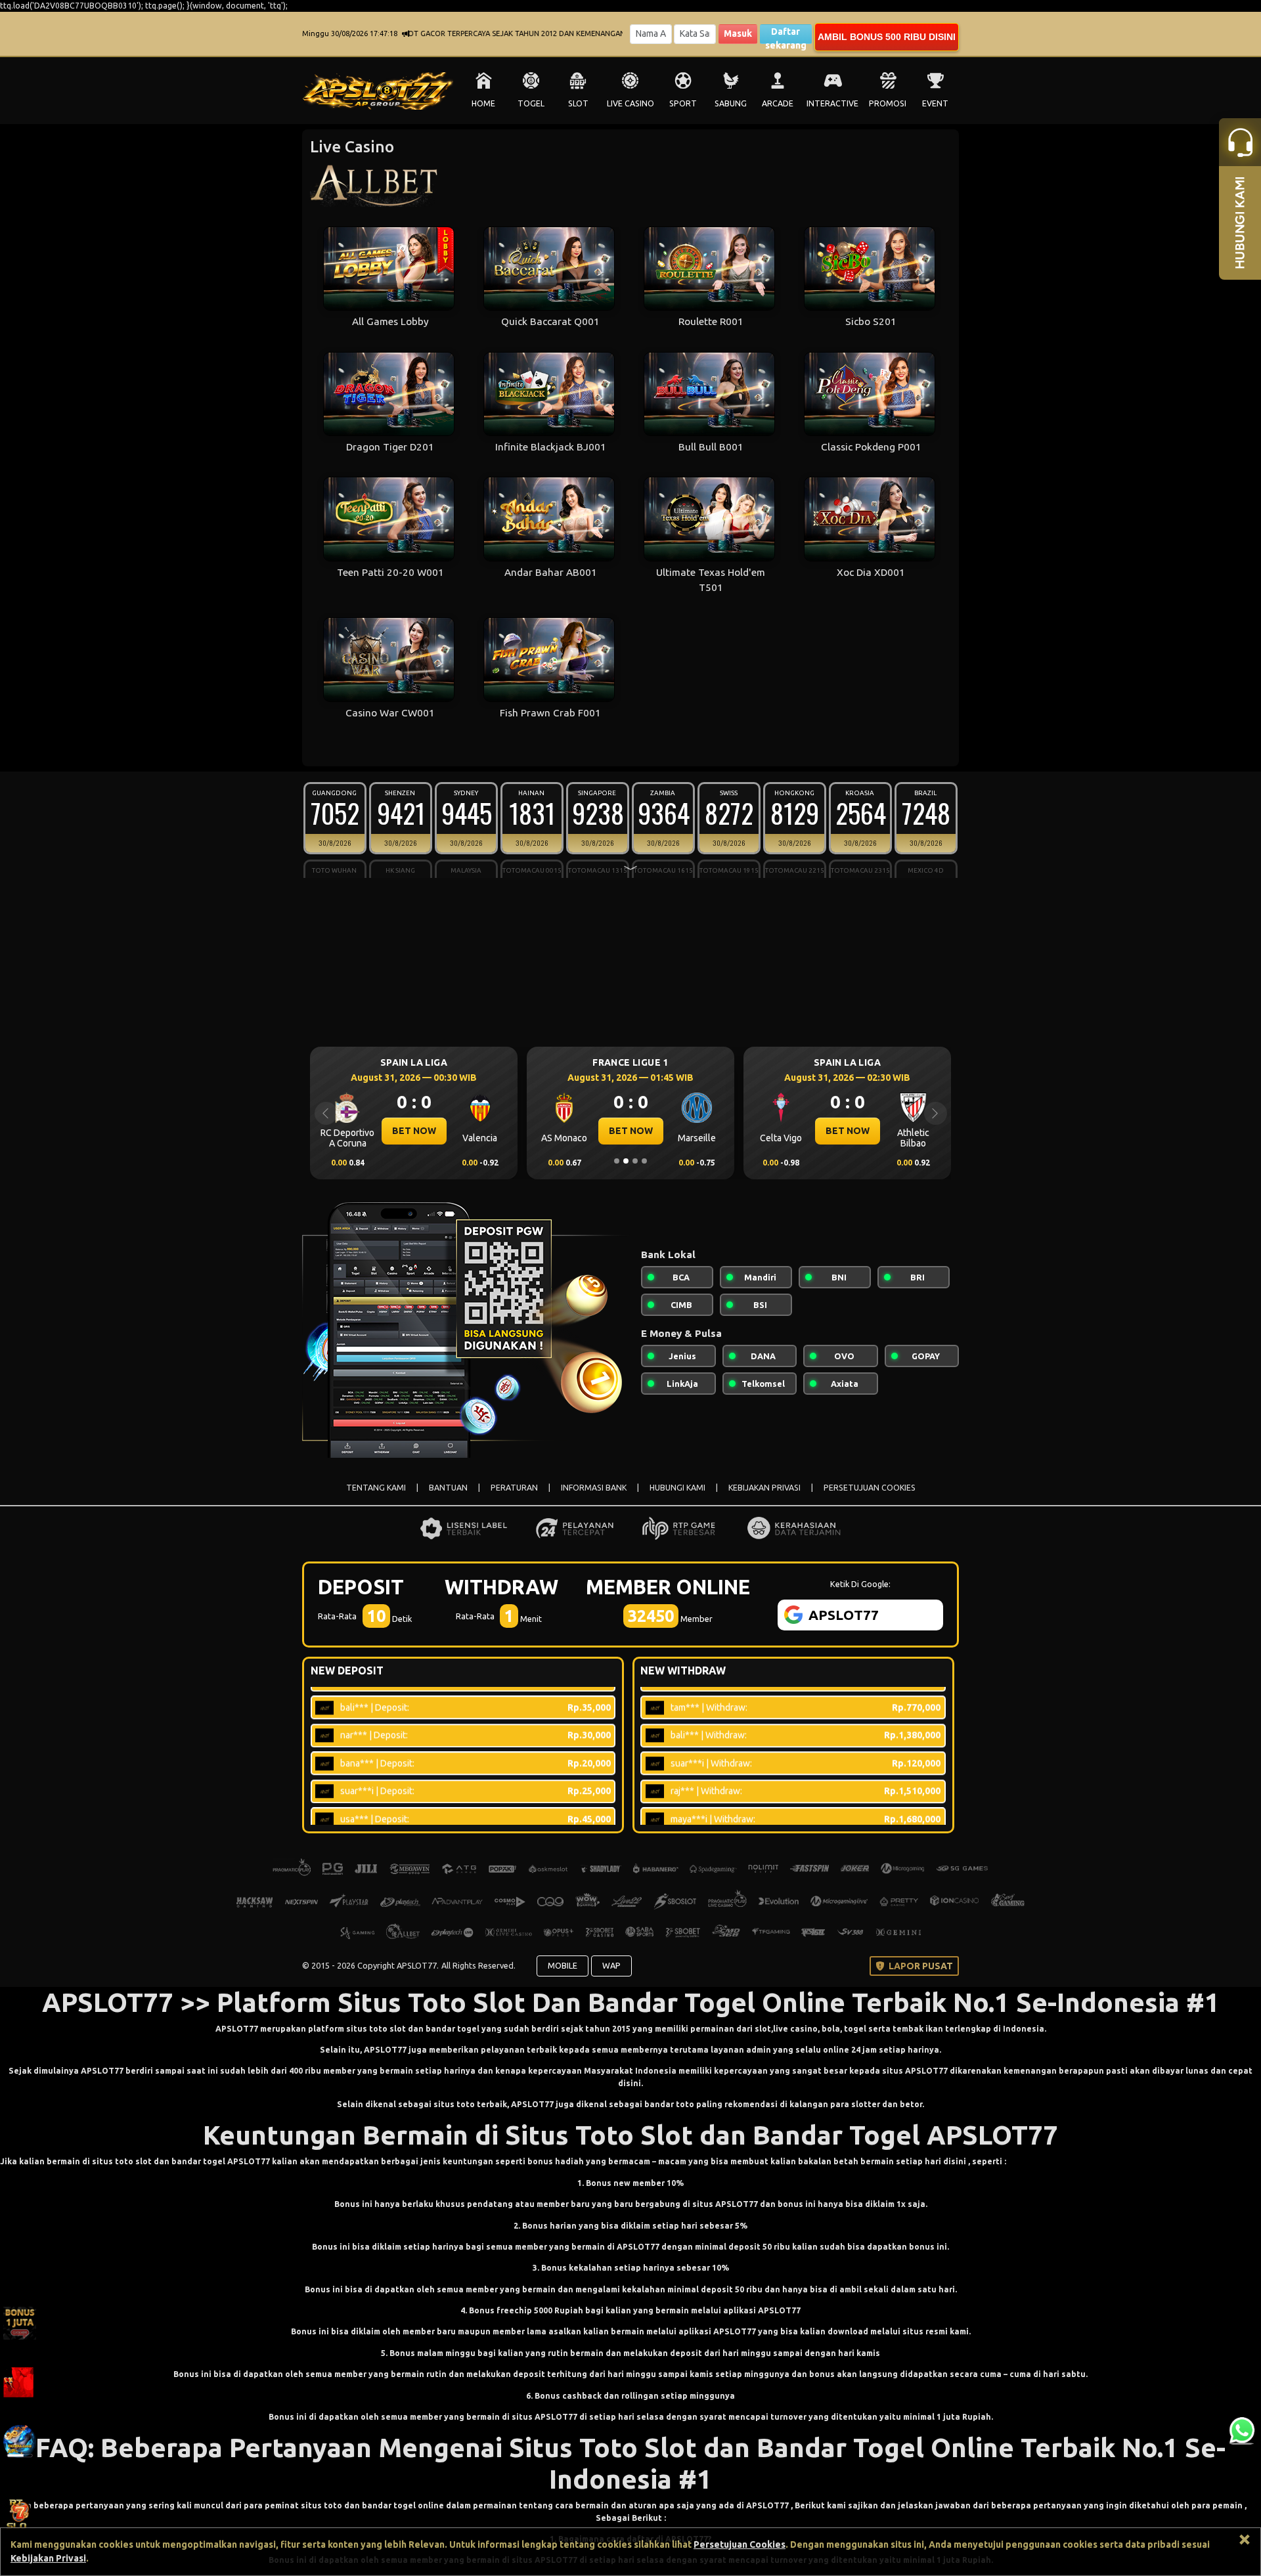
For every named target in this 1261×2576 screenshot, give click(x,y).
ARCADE (778, 103)
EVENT (935, 103)
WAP (611, 1965)
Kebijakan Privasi (48, 2558)
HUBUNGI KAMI (677, 1488)
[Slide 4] (644, 1161)
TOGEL (531, 103)
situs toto (455, 2104)
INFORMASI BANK (594, 1488)
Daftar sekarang (786, 35)
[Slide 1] (617, 1161)
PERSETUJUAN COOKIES (870, 1488)
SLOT (578, 103)
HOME (483, 103)
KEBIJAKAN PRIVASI (764, 1488)
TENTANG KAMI (376, 1488)
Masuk (738, 33)
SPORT (683, 103)
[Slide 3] (635, 1161)
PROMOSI (888, 103)
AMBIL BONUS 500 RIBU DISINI (887, 37)
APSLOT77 (237, 2029)
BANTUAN (448, 1488)
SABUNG (731, 103)
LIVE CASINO (630, 103)
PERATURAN (514, 1488)
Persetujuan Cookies (740, 2544)
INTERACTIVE (832, 103)
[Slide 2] (626, 1161)
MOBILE (563, 1965)
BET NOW (414, 1131)
